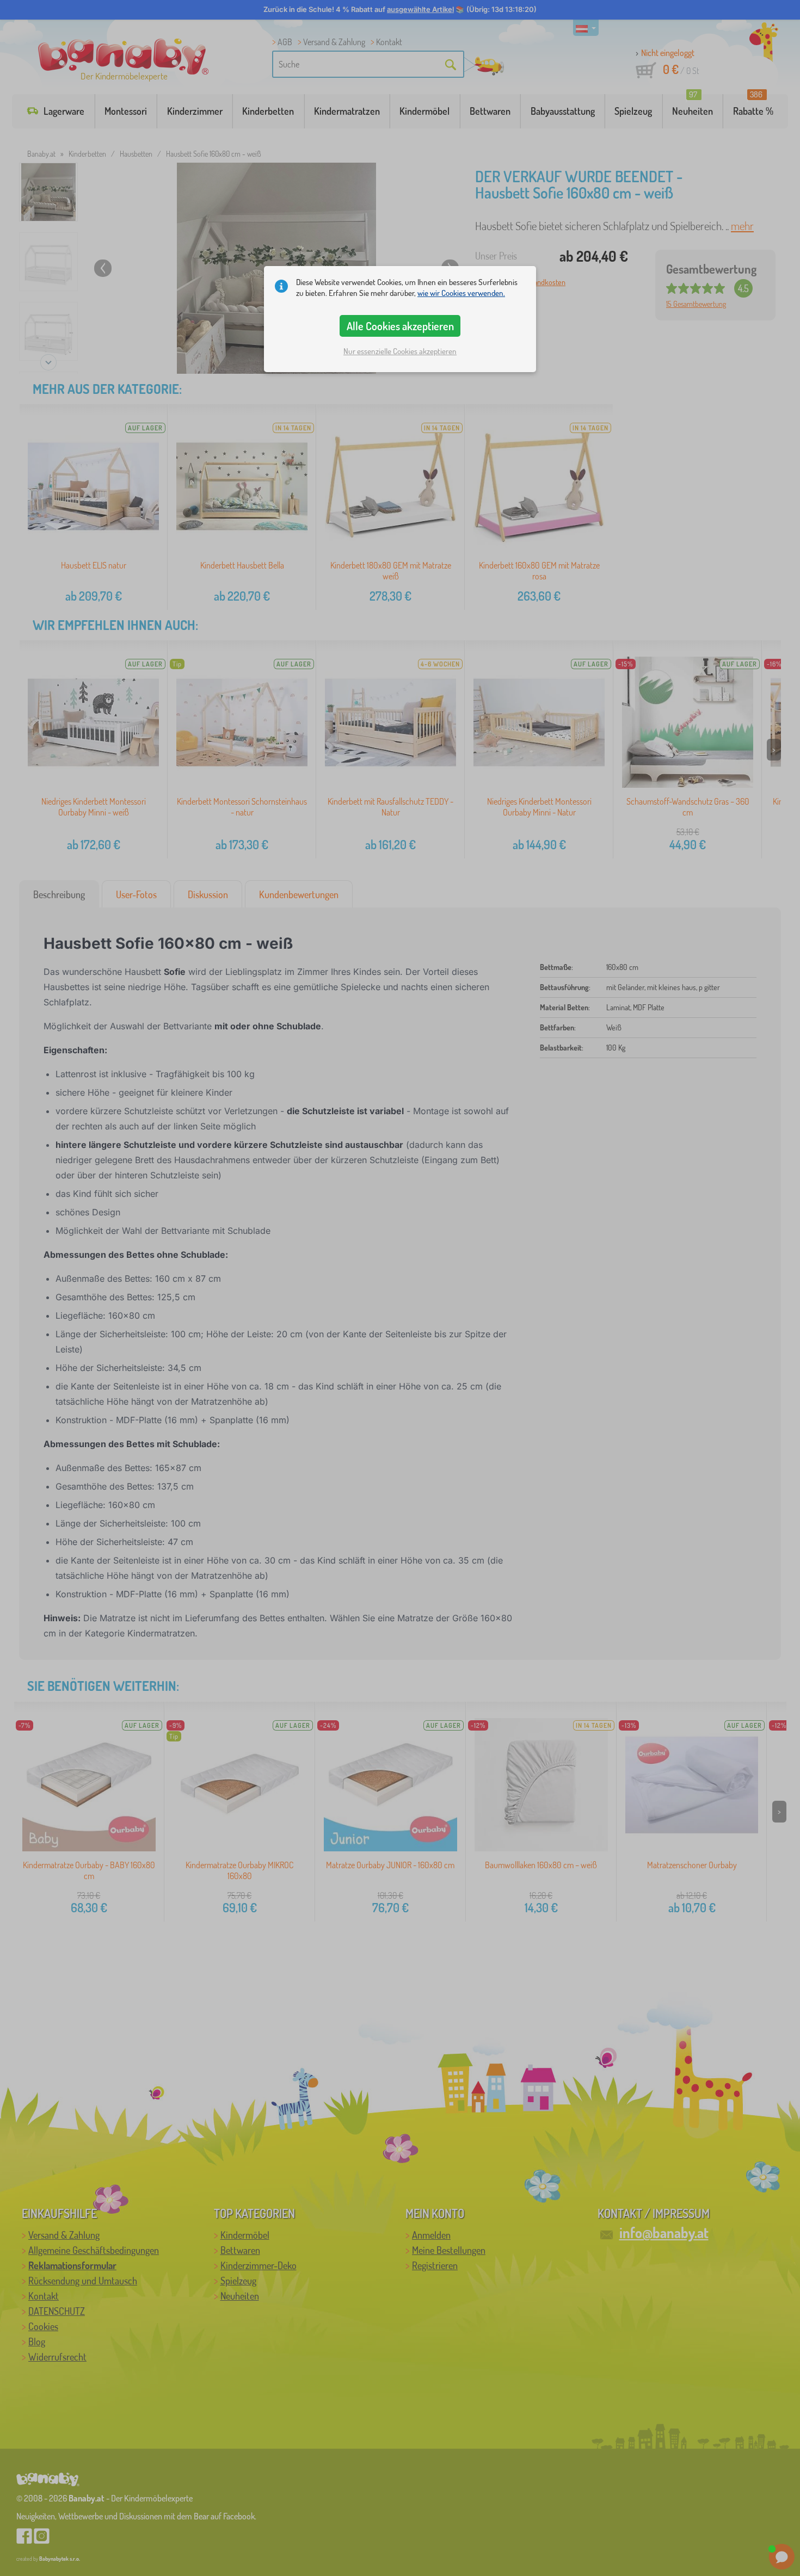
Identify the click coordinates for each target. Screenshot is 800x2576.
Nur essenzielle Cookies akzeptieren (400, 351)
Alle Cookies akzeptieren (400, 326)
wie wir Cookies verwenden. (461, 293)
